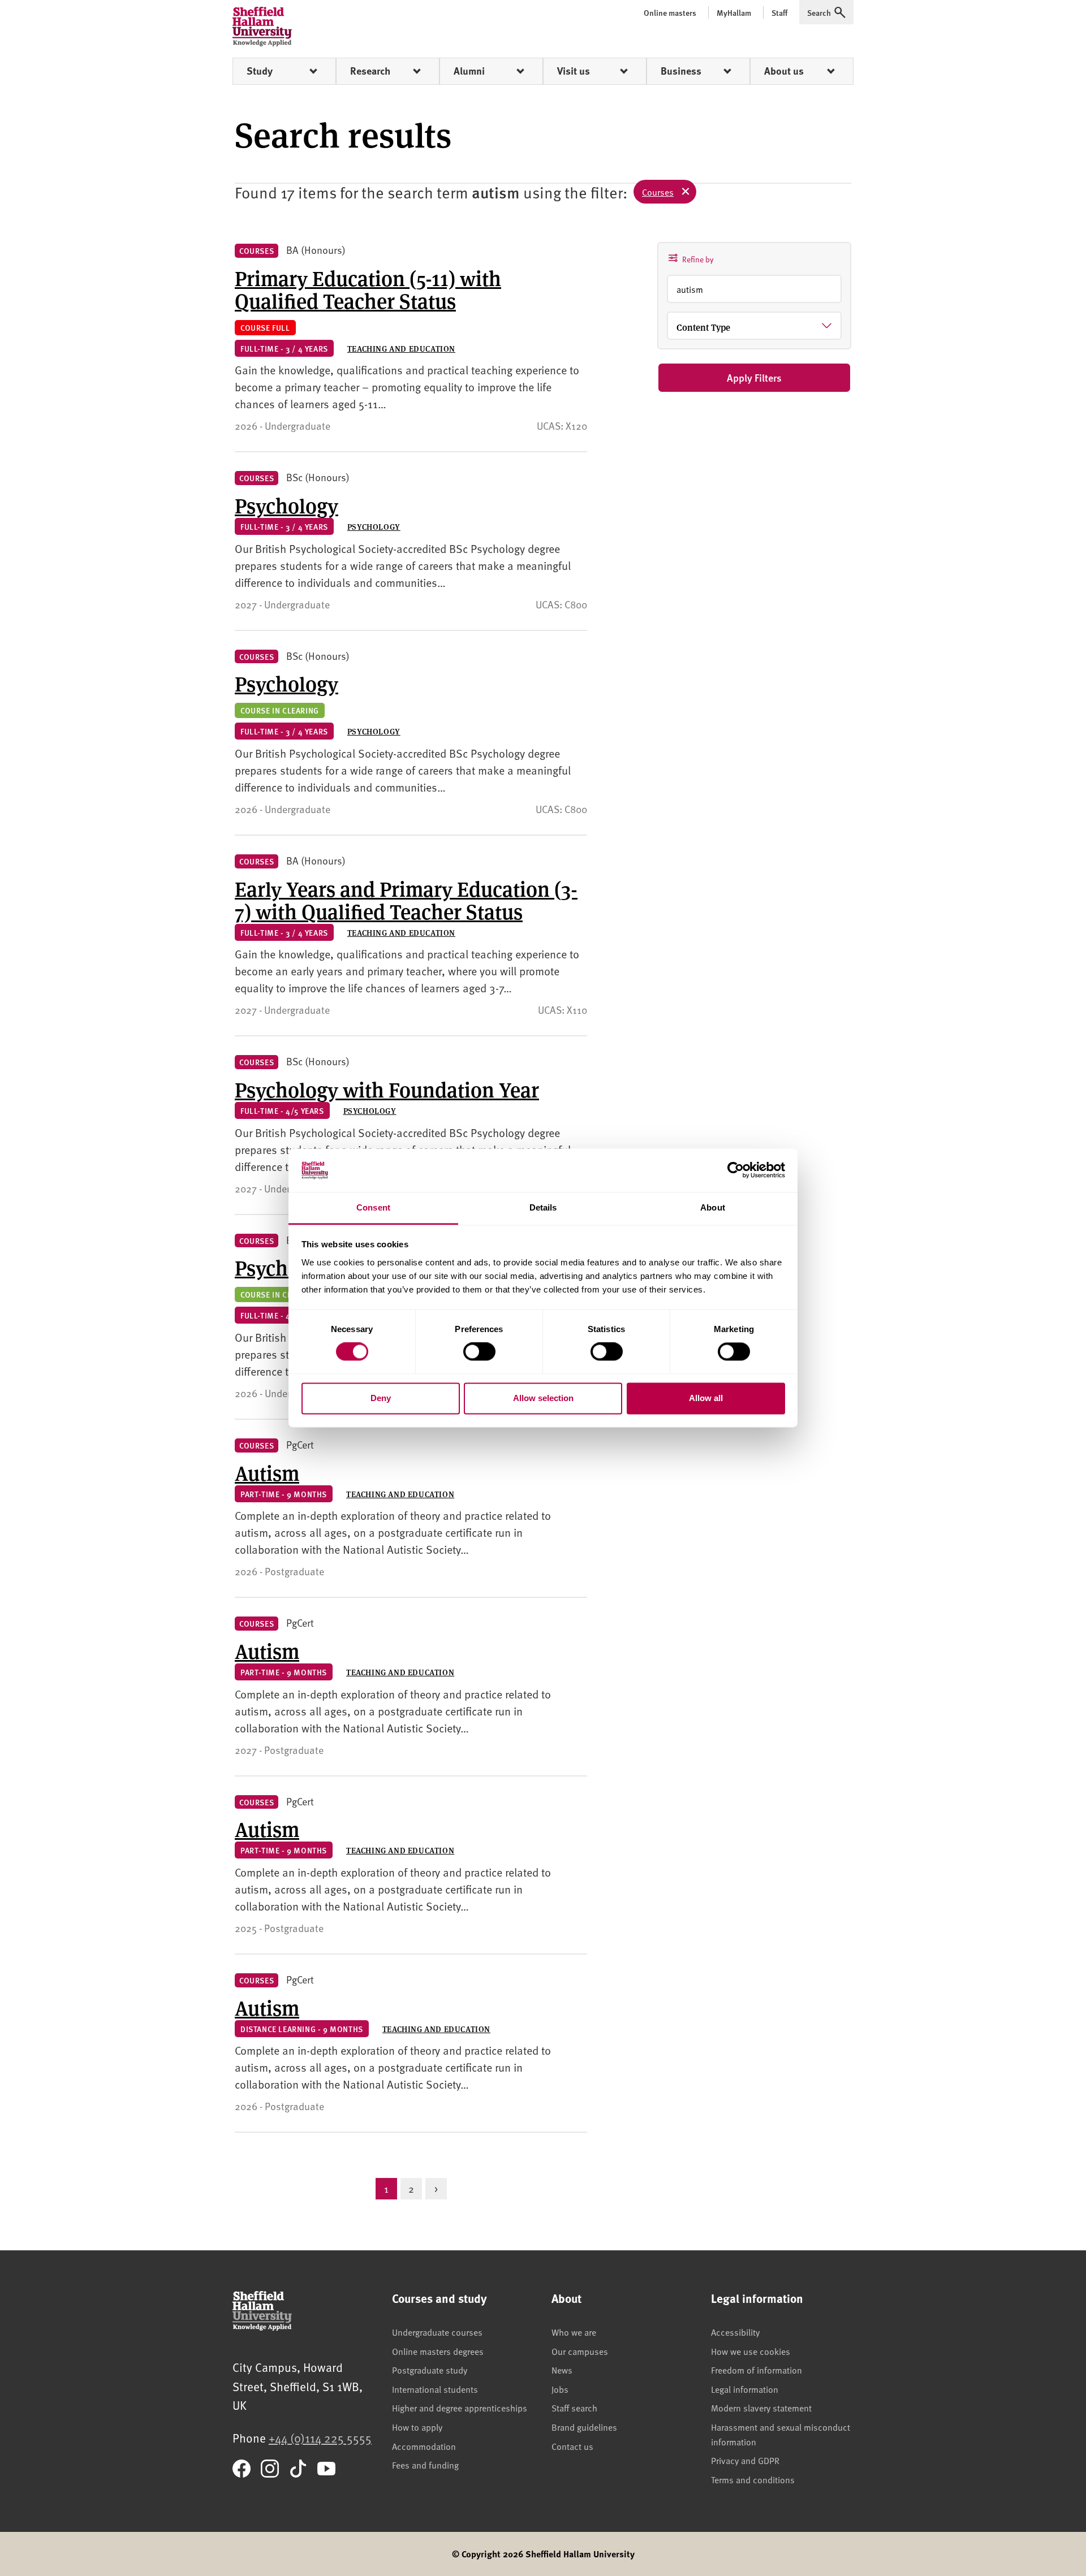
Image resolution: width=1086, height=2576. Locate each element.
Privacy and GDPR (745, 2460)
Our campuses (580, 2351)
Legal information (745, 2389)
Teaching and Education (401, 348)
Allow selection (543, 1398)
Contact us (572, 2446)
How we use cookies (751, 2351)
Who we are (574, 2332)
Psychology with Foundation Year (387, 1089)
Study (260, 71)
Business (681, 71)
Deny (381, 1398)
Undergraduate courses (437, 2332)
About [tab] (713, 1207)
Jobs (560, 2389)
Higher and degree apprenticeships (460, 2408)
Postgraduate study (430, 2370)
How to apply (417, 2427)
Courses (658, 192)
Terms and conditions (753, 2479)
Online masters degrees (438, 2351)
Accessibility (735, 2332)
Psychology (286, 505)
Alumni (469, 71)
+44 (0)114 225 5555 (320, 2438)
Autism (267, 1472)
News (562, 2370)
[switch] (479, 1352)
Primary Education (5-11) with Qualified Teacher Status (368, 289)
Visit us (574, 71)
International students (435, 2389)
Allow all (706, 1398)
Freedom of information (757, 2370)
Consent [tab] (373, 1207)
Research (370, 71)
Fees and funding (425, 2465)
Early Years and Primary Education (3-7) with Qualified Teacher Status (406, 900)
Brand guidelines (584, 2427)
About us (784, 71)
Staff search (574, 2408)
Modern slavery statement (761, 2408)
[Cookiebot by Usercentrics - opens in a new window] (736, 1170)
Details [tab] (543, 1207)
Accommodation (424, 2446)
